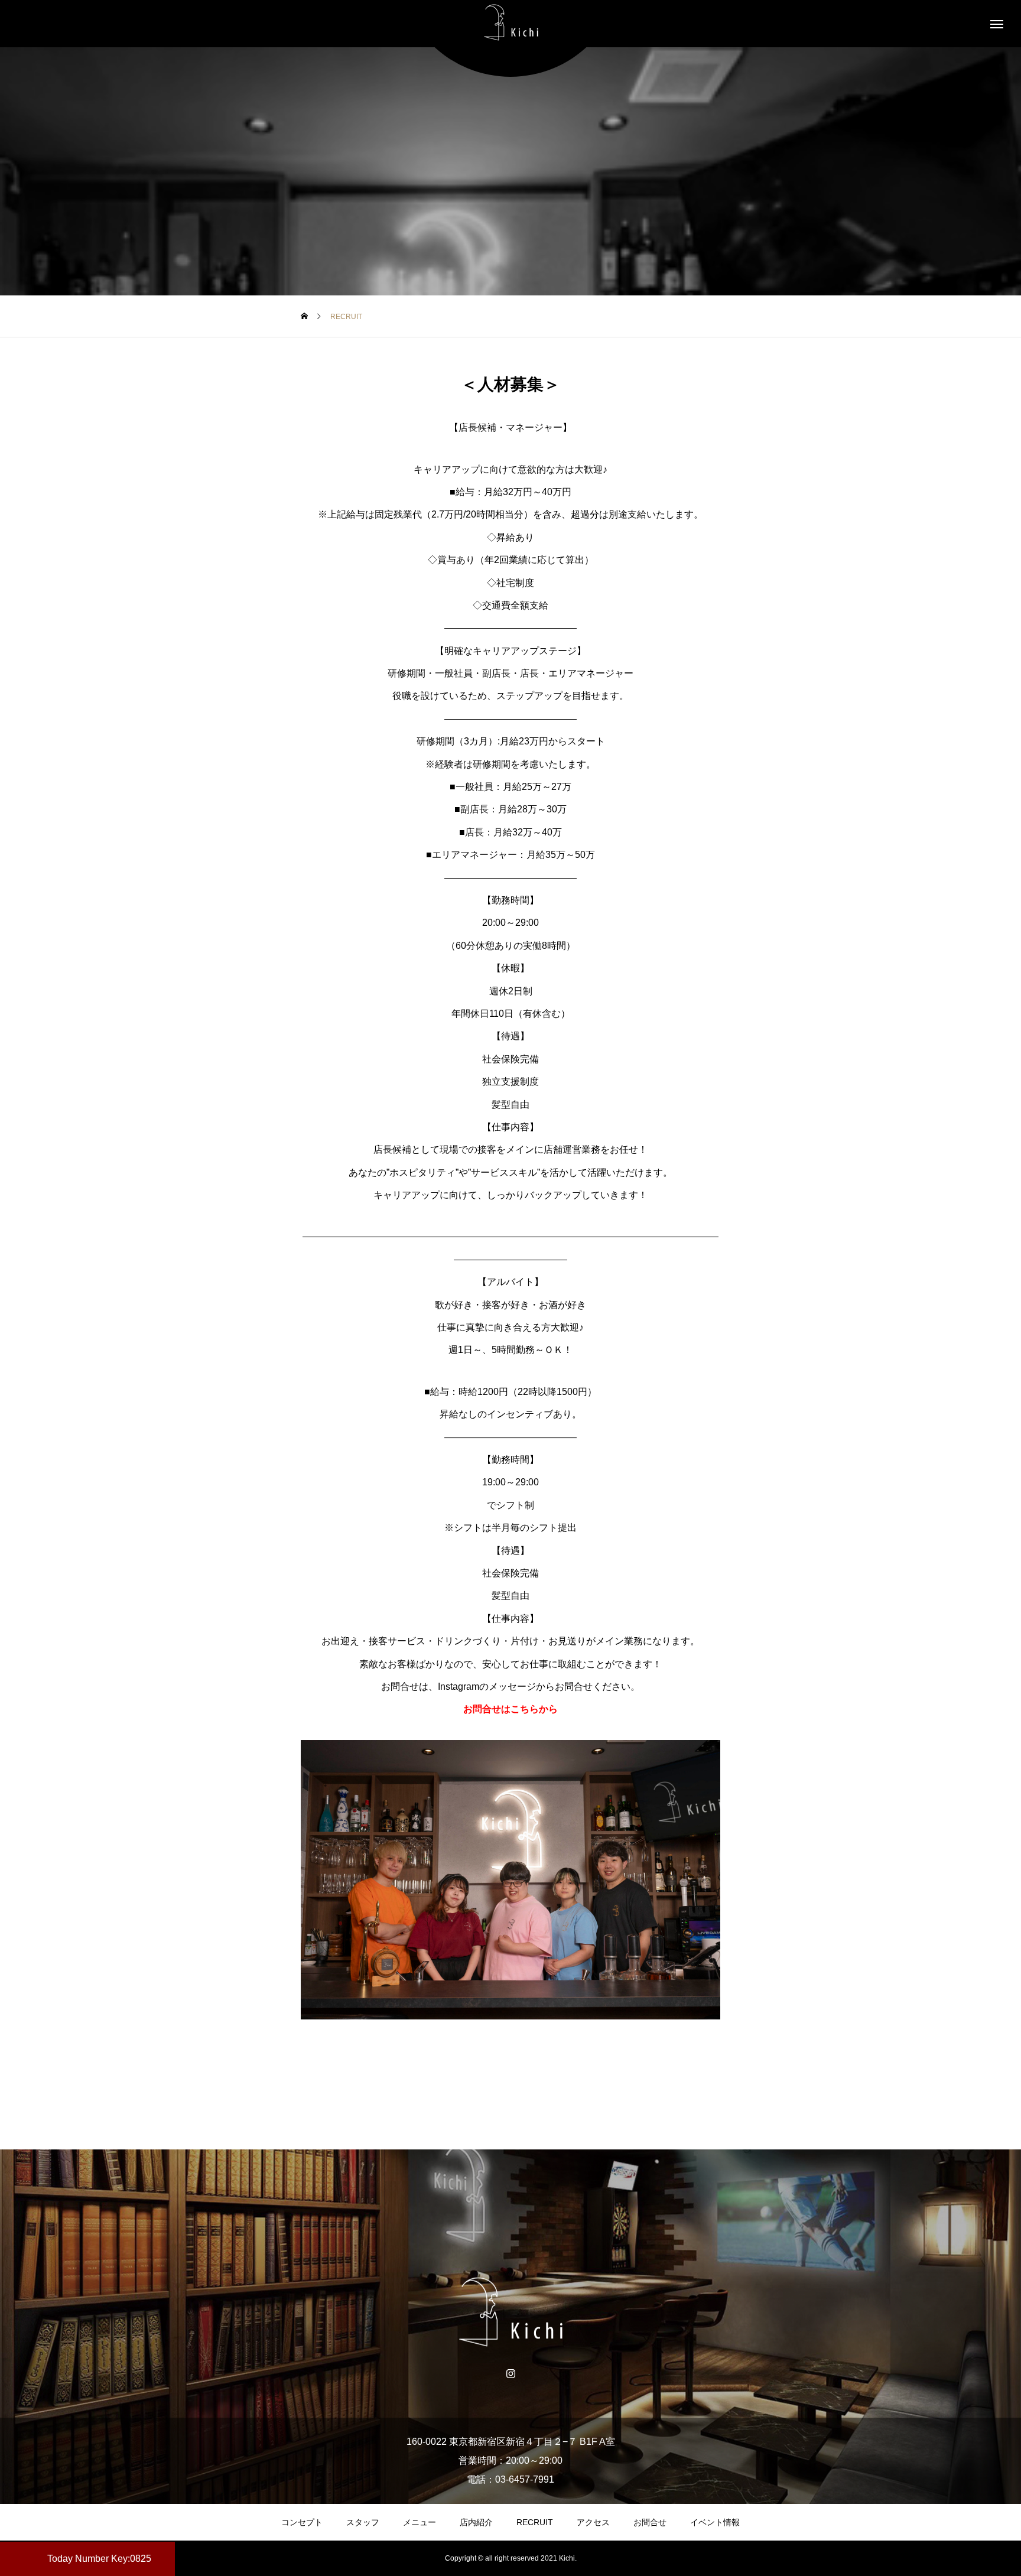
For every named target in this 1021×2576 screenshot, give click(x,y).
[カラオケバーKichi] (510, 24)
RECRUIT (535, 2522)
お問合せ (650, 2522)
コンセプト (302, 2522)
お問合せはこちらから (510, 1709)
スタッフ (363, 2522)
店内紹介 (476, 2522)
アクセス (593, 2522)
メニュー (420, 2522)
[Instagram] (511, 2373)
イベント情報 (715, 2522)
